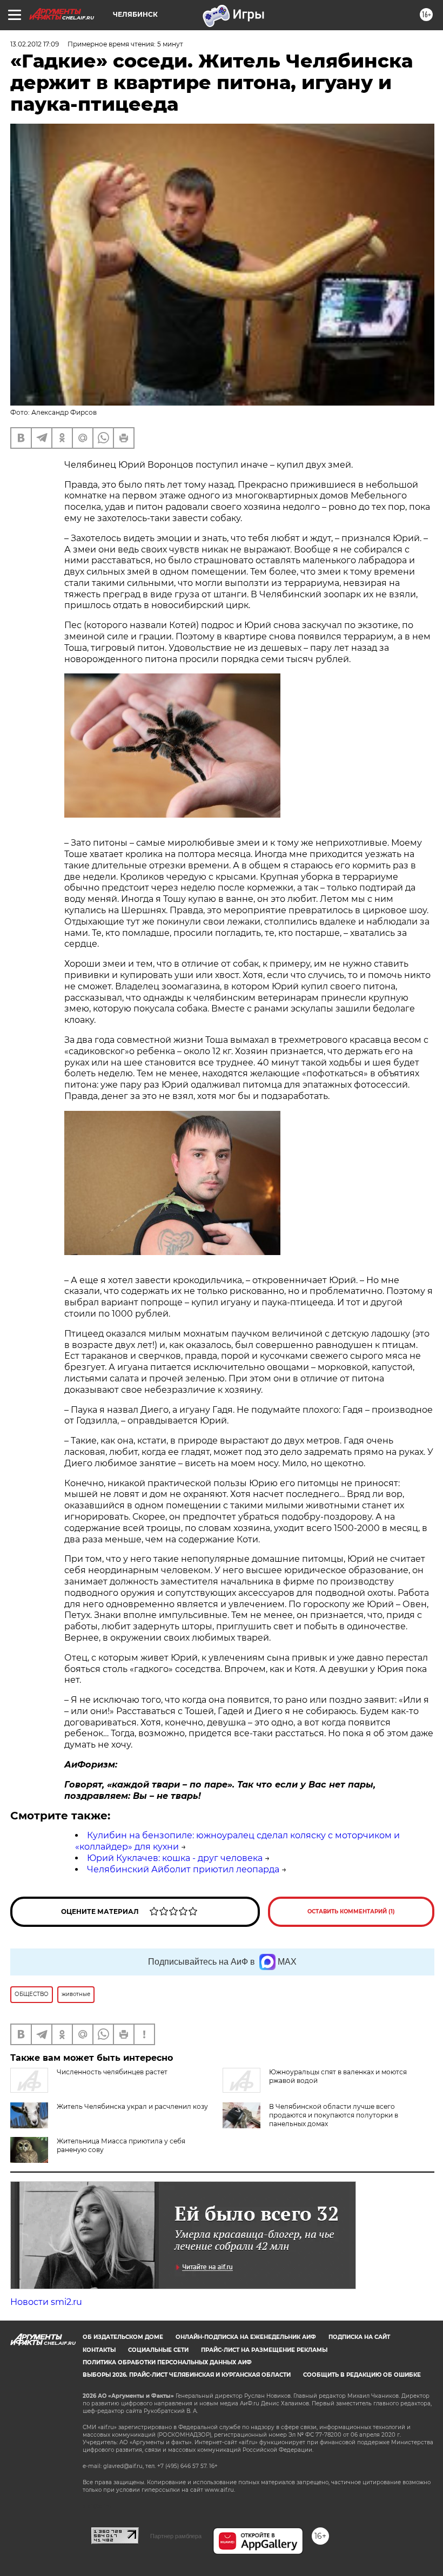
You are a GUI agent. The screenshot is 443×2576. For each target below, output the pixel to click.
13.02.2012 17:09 (35, 44)
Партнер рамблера (176, 2536)
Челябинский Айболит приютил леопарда (183, 1869)
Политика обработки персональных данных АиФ (167, 2362)
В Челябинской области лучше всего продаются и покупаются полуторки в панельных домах (334, 2115)
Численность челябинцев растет (112, 2072)
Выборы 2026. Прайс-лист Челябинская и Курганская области (187, 2375)
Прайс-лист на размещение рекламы (264, 2350)
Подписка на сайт (359, 2337)
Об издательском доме (123, 2337)
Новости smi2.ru (46, 2302)
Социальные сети (158, 2350)
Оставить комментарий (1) (351, 1911)
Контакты (99, 2350)
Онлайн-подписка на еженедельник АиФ (246, 2337)
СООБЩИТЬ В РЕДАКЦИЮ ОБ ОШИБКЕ (362, 2375)
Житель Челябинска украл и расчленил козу (132, 2106)
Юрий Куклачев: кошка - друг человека (175, 1858)
